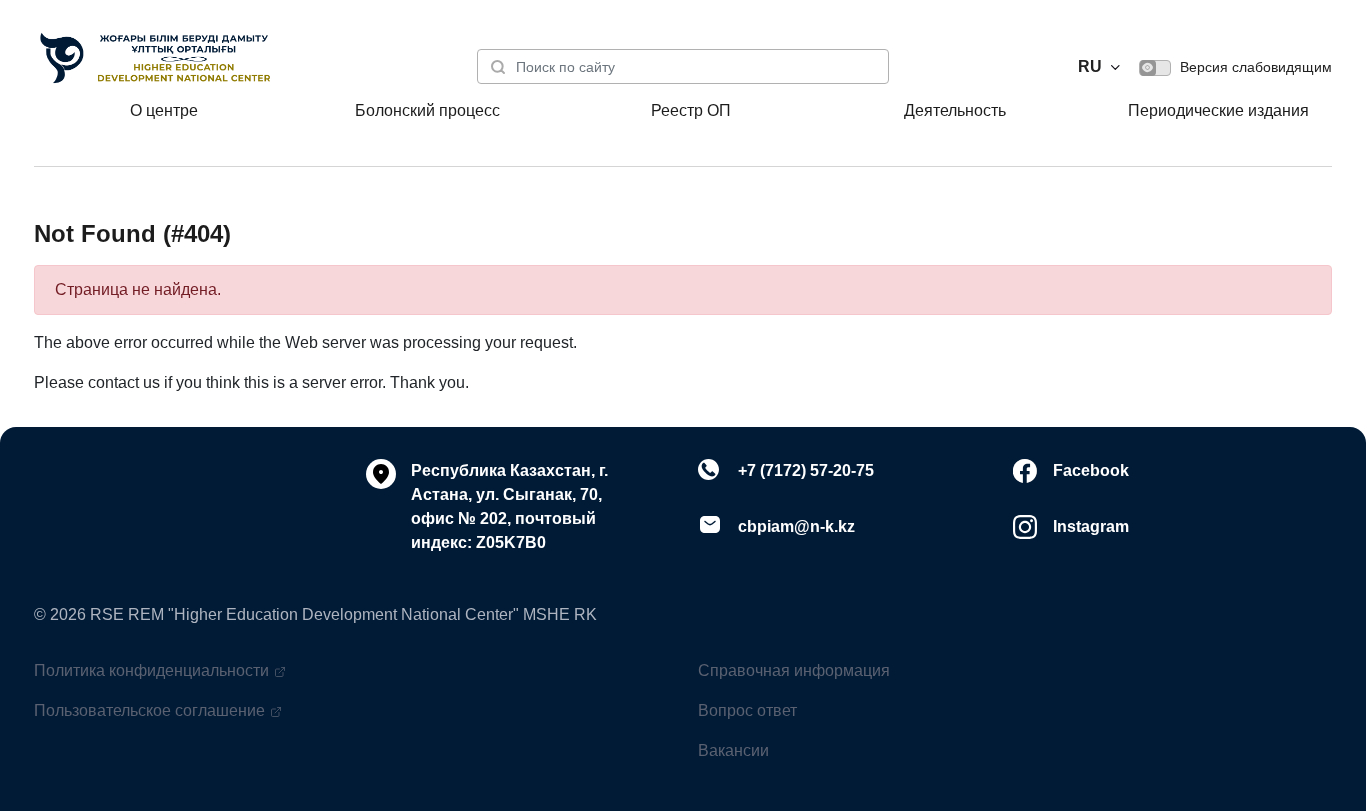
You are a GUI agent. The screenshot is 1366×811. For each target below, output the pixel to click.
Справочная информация (794, 670)
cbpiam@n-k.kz (796, 526)
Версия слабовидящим (1254, 67)
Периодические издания (1218, 110)
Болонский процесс (427, 110)
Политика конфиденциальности (151, 670)
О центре (164, 110)
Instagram (1091, 526)
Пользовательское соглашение (149, 710)
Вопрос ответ (747, 710)
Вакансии (733, 750)
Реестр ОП (691, 110)
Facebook (1091, 470)
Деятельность (955, 110)
